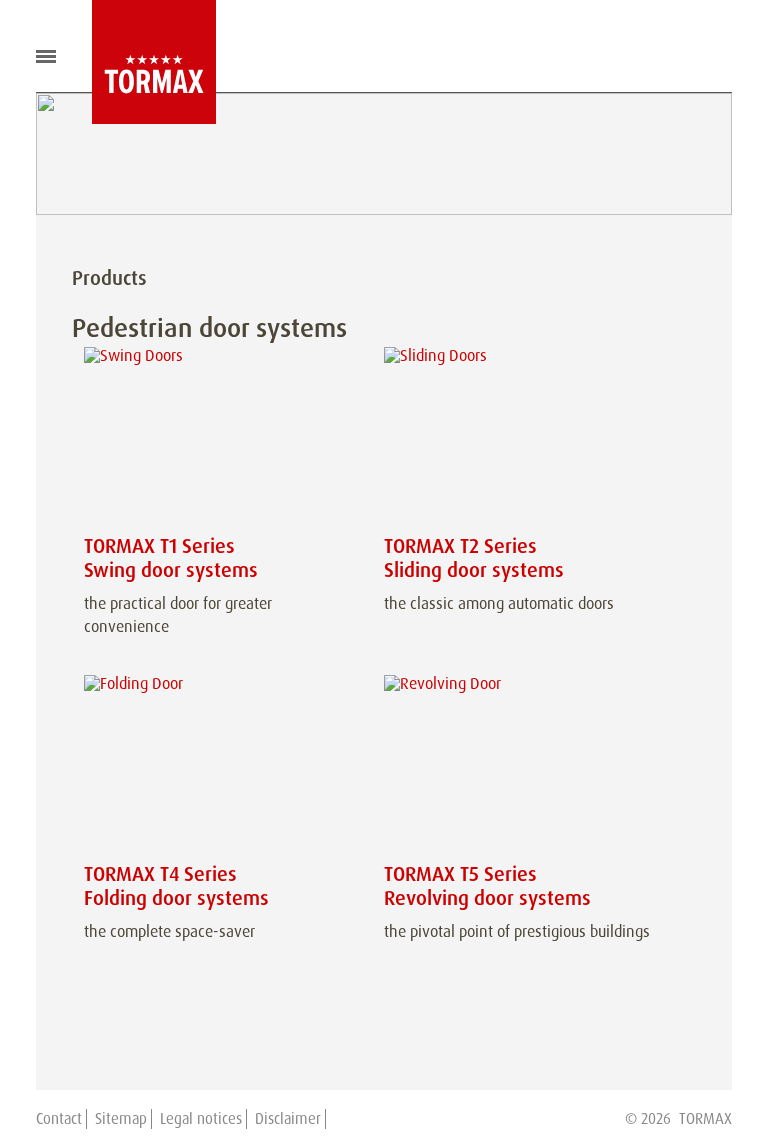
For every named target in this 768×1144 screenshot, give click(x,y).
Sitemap (121, 1119)
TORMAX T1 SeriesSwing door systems (171, 558)
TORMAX (705, 1119)
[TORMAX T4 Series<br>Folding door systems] (222, 765)
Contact (59, 1119)
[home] (139, 62)
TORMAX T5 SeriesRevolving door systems (487, 886)
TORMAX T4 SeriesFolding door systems (176, 886)
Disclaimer (288, 1119)
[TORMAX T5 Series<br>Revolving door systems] (522, 765)
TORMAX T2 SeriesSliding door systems (474, 558)
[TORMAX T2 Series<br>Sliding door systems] (522, 437)
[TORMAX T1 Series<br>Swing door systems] (222, 437)
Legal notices (201, 1119)
